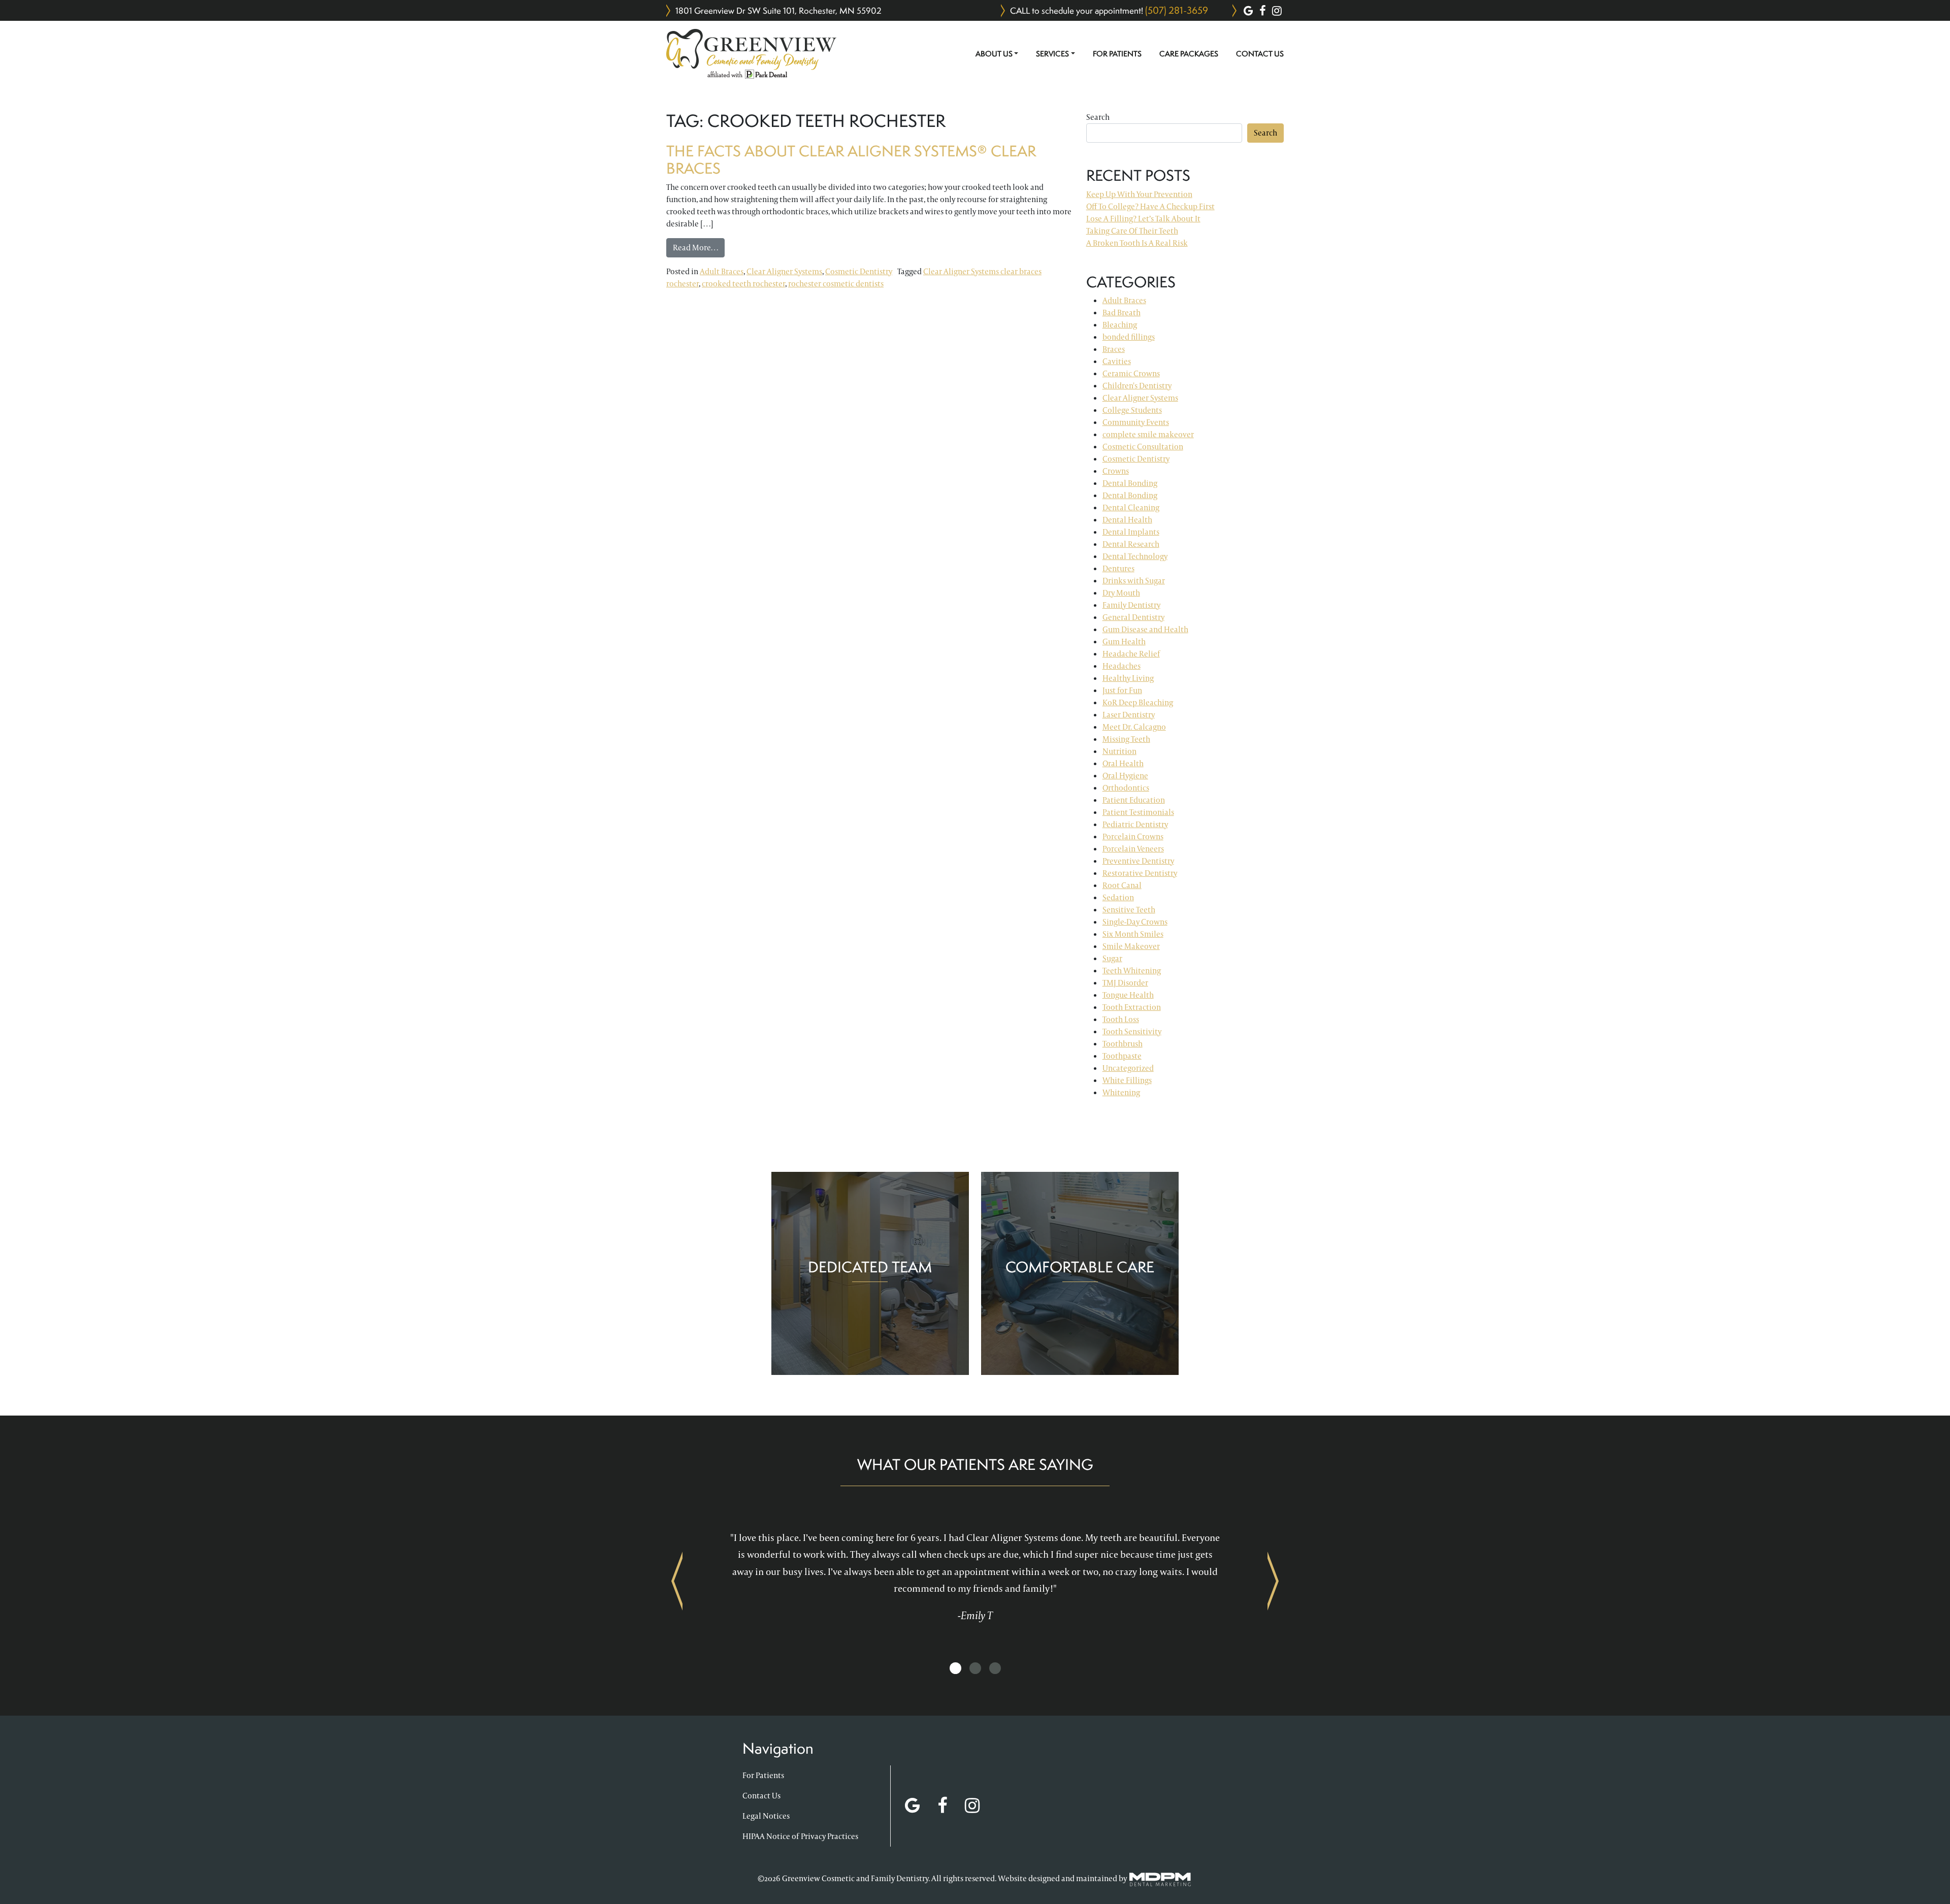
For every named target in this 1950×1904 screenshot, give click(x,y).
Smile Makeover (1131, 946)
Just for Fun (1122, 690)
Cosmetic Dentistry (859, 271)
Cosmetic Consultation (1143, 447)
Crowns (1116, 471)
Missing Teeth (1126, 739)
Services (1052, 54)
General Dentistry (1133, 617)
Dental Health (1127, 520)
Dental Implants (1131, 532)
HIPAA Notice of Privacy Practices (800, 1836)
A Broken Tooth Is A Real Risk (1137, 243)
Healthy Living (1128, 678)
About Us (994, 54)
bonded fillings (1129, 337)
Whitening (1121, 1092)
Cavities (1117, 361)
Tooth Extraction (1132, 1007)
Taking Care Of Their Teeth (1132, 231)
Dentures (1118, 568)
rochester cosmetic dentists (836, 284)
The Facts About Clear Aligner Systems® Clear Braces (851, 160)
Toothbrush (1123, 1044)
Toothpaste (1122, 1056)
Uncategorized (1128, 1068)
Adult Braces (722, 271)
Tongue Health (1128, 995)
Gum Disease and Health (1145, 629)
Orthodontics (1126, 788)
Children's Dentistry (1137, 386)
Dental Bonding (1130, 483)
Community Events (1136, 422)
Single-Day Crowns (1135, 922)
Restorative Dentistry (1140, 873)
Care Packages (1189, 54)
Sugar (1112, 958)
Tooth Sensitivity (1132, 1031)
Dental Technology (1135, 556)
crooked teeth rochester (743, 284)
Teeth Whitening (1132, 971)
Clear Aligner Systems (784, 271)
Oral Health (1123, 763)
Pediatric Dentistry (1135, 824)
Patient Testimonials (1138, 812)
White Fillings (1127, 1080)
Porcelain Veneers (1133, 849)
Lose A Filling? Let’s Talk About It (1143, 219)
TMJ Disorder (1125, 983)
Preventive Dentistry (1138, 861)
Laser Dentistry (1129, 715)
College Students (1132, 410)
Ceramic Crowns (1131, 373)
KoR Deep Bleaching (1138, 702)
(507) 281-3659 (1177, 10)
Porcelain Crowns (1133, 836)
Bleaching (1120, 325)
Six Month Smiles (1133, 934)
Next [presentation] (1273, 1581)
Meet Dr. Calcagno (1134, 727)
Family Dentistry (1131, 605)
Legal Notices (766, 1816)
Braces (1114, 349)
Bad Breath (1122, 313)
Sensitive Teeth (1129, 910)
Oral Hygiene (1125, 776)
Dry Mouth (1121, 593)
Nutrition (1119, 751)
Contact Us (1260, 54)
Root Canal (1122, 885)
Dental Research (1131, 544)
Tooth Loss (1121, 1019)
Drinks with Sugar (1134, 581)
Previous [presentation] (677, 1581)
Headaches (1122, 666)
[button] (955, 1669)
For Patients (1117, 54)
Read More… (699, 247)
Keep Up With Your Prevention (1139, 194)
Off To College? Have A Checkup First (1150, 206)
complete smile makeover (1148, 434)
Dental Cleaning (1131, 507)
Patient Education (1134, 800)
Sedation (1118, 897)
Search (1098, 117)
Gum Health (1124, 642)
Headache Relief (1131, 654)
